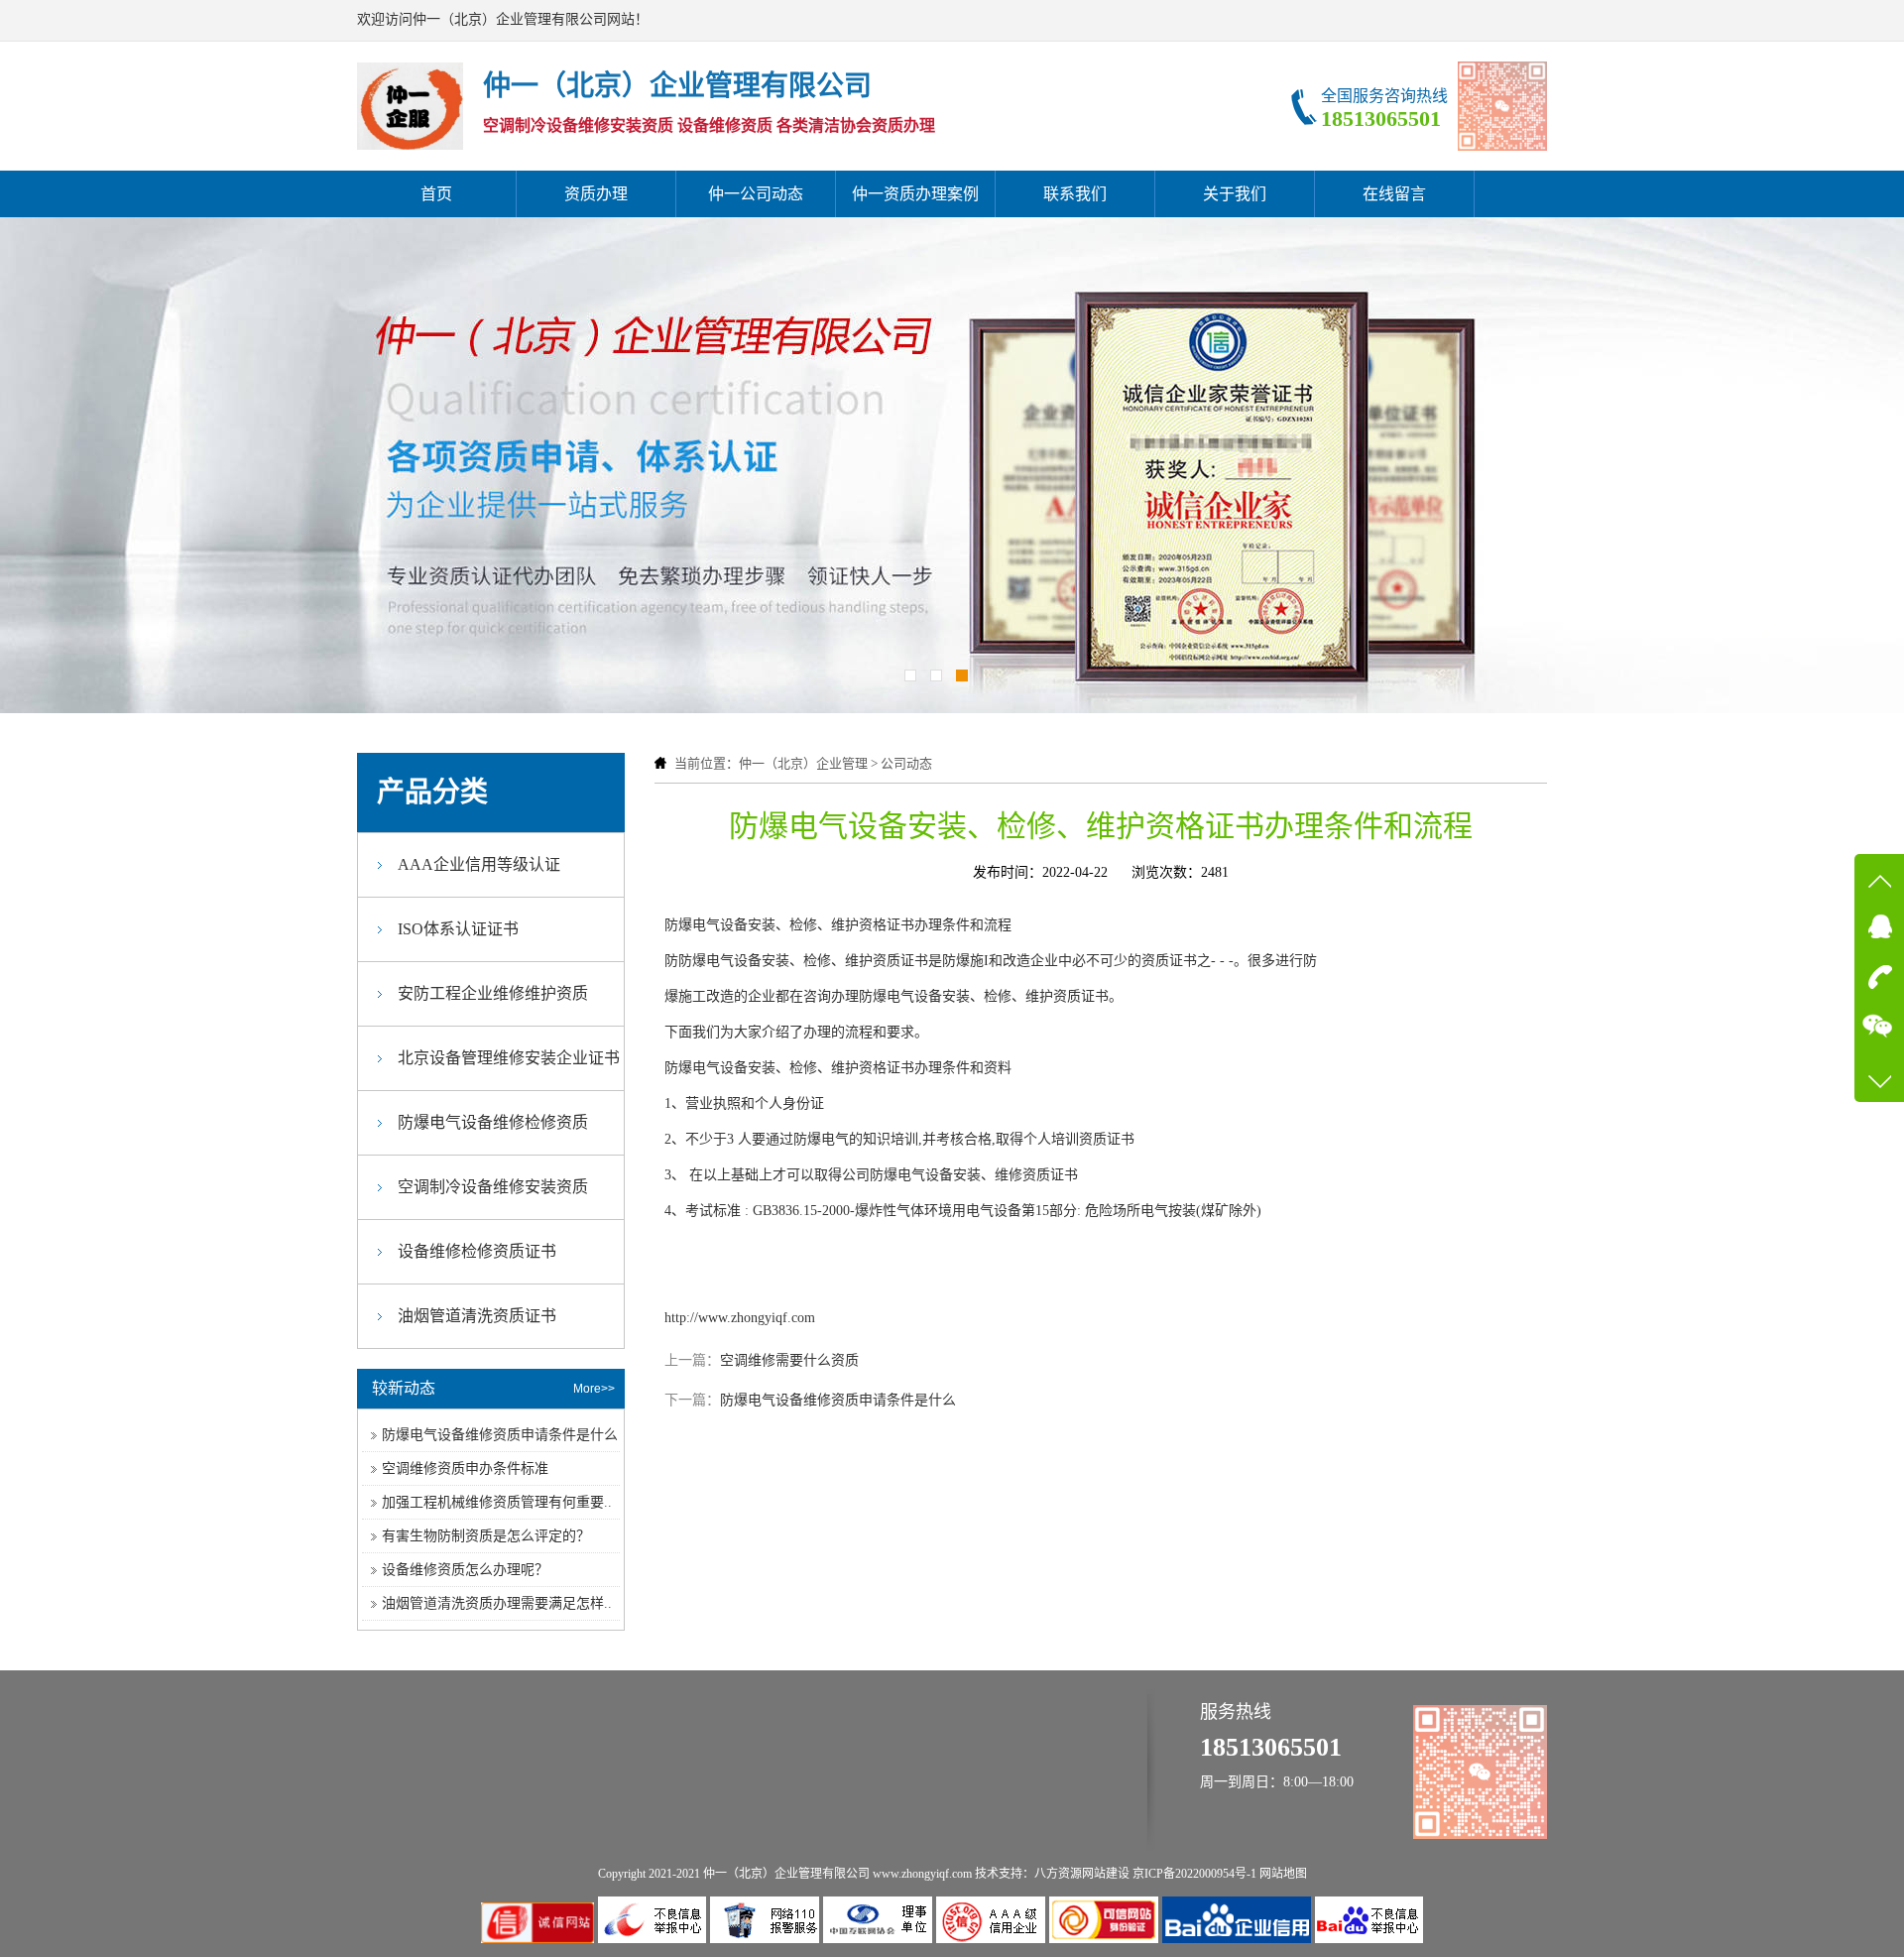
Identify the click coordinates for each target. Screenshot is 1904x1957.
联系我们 (1075, 194)
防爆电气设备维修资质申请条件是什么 (838, 1400)
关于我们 (1235, 194)
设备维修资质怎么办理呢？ (465, 1570)
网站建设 (1106, 1874)
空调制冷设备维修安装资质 (493, 1187)
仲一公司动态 (756, 194)
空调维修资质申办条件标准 (465, 1468)
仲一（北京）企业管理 (803, 763)
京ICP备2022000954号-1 (1194, 1874)
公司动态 (906, 763)
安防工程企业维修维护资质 (493, 993)
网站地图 (1283, 1874)
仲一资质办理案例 (915, 194)
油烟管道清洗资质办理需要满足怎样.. (497, 1603)
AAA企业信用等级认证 (479, 864)
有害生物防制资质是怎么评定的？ (486, 1536)
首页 (436, 194)
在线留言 (1394, 194)
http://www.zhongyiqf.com (740, 1318)
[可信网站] (1106, 1939)
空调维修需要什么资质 (789, 1360)
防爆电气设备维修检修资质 (493, 1122)
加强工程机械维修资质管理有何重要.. (497, 1502)
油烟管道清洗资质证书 (477, 1316)
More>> (594, 1389)
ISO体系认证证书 (458, 929)
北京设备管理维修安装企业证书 (509, 1058)
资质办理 (596, 194)
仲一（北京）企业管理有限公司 (786, 1874)
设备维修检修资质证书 (477, 1251)
